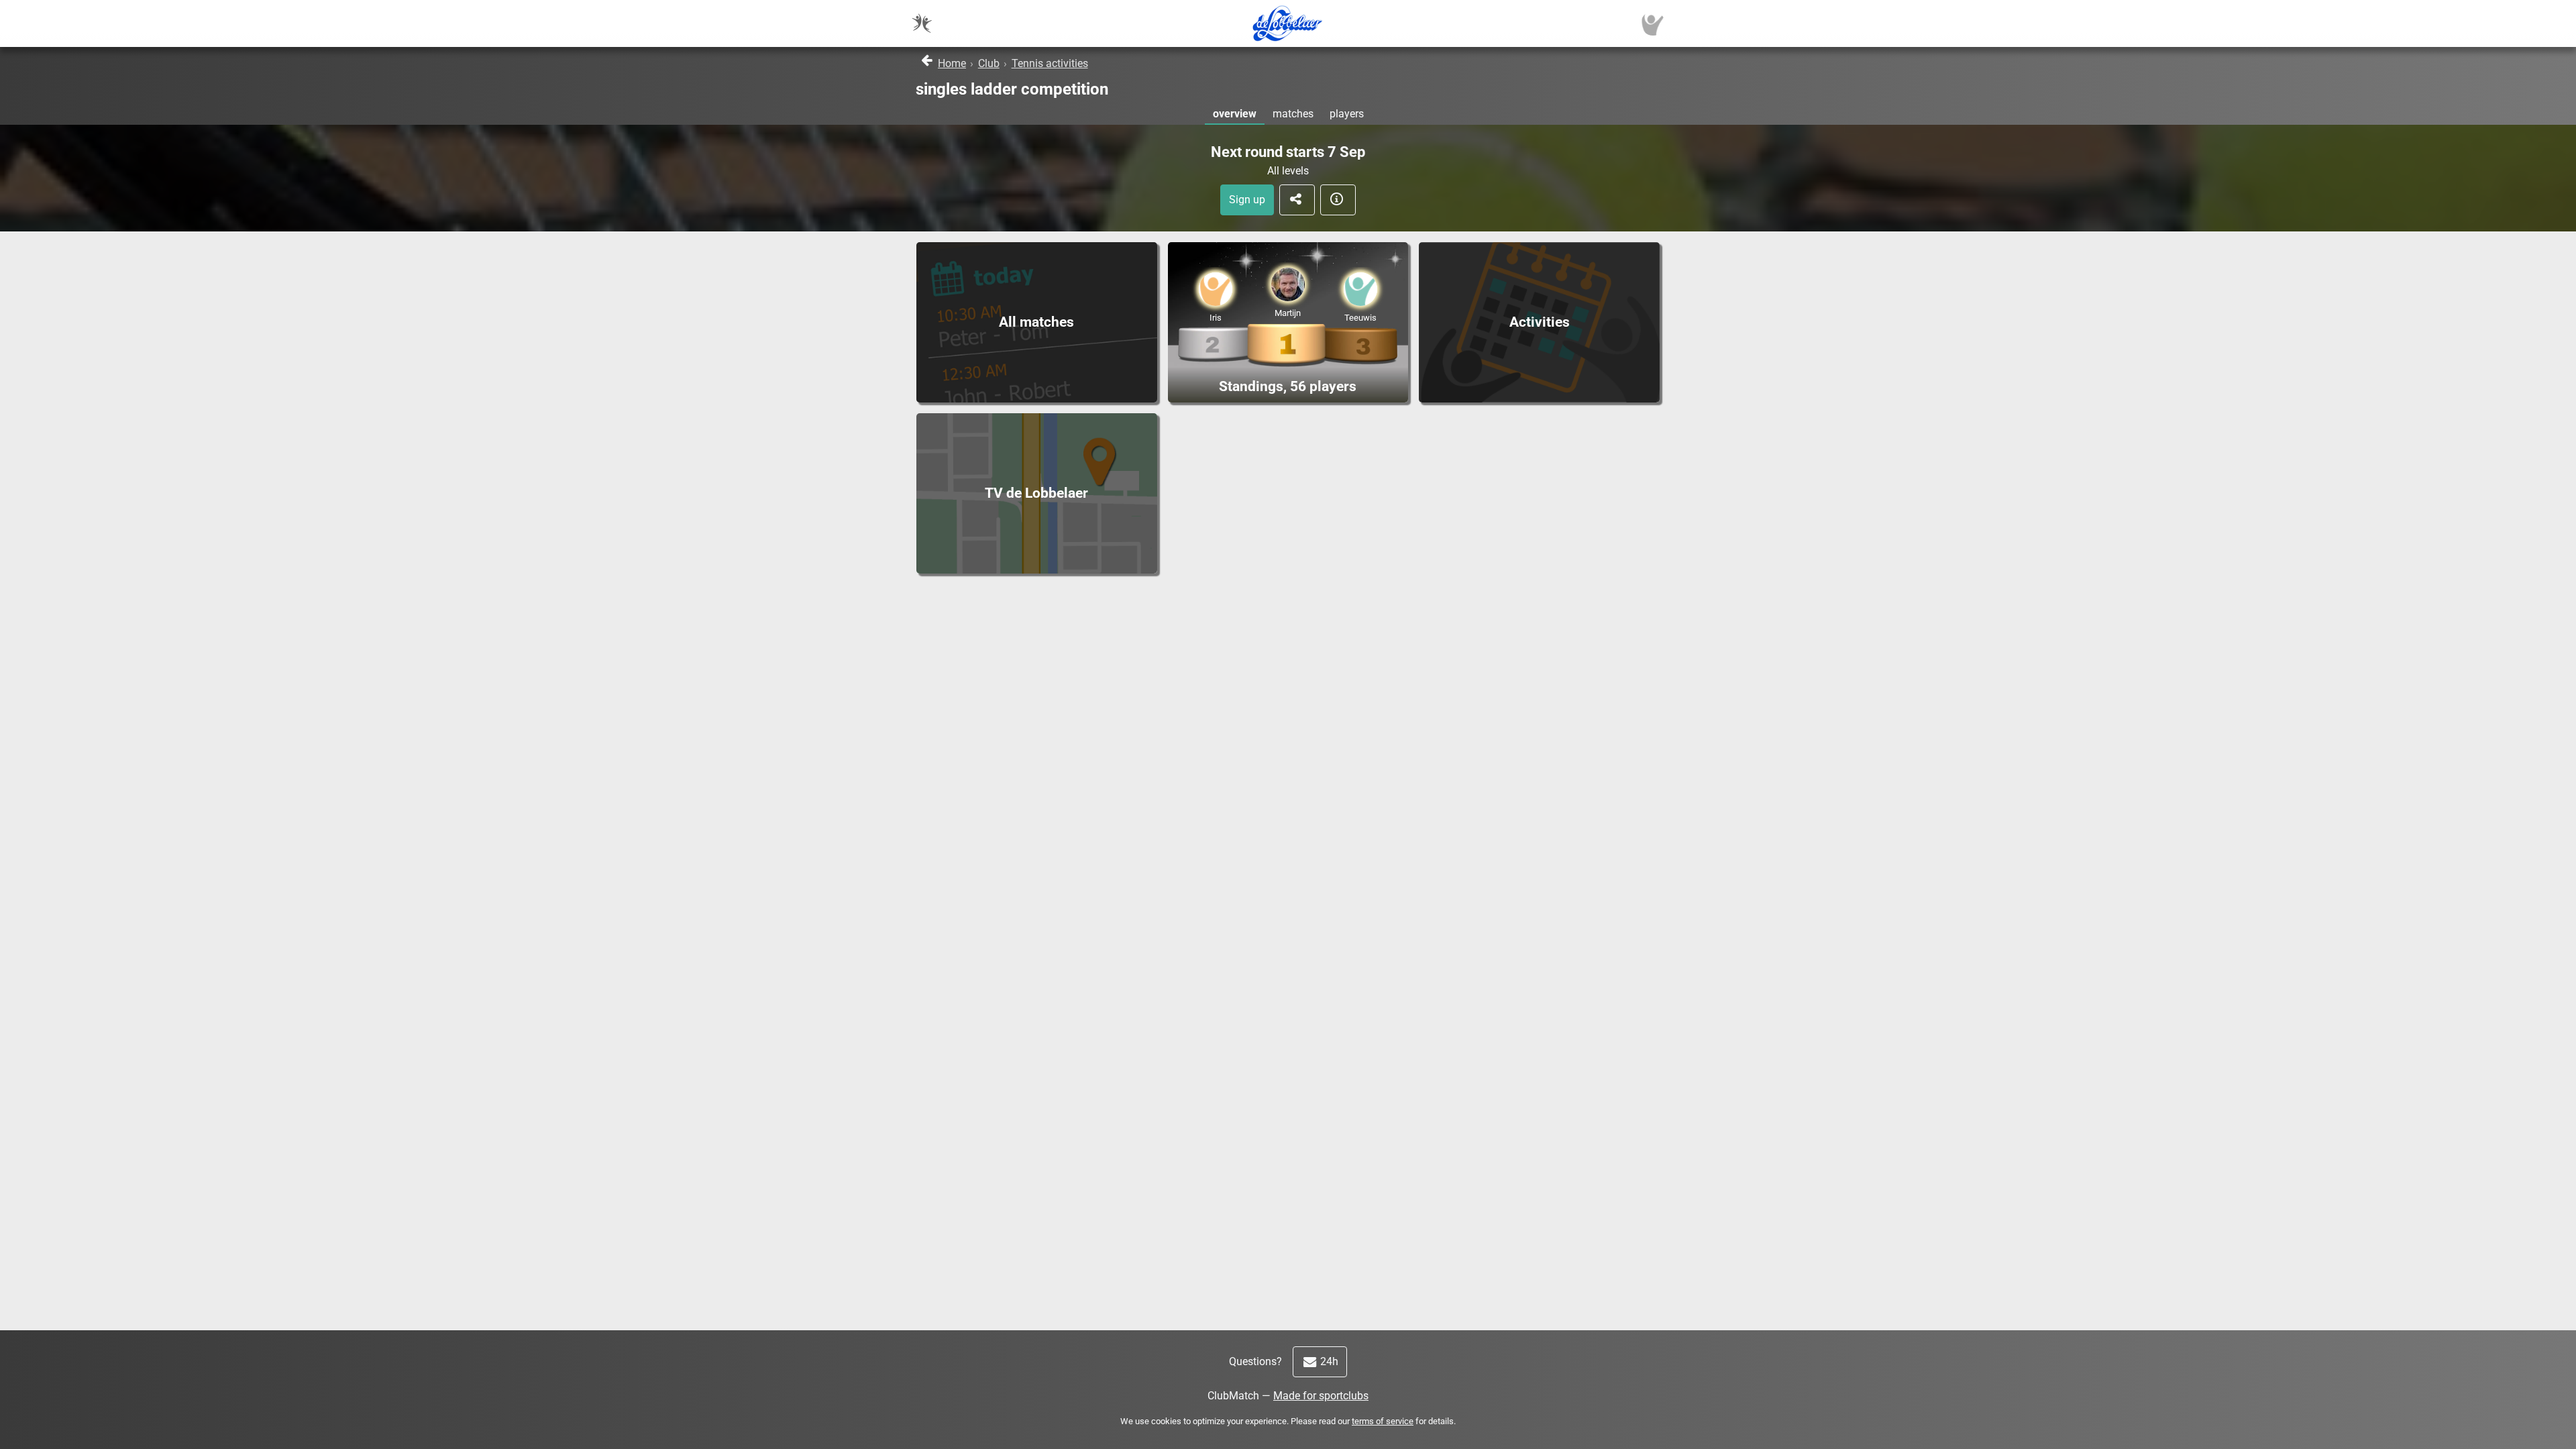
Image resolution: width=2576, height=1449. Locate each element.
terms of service (1383, 1421)
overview (1235, 114)
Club (989, 63)
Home (952, 63)
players (1347, 114)
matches (1293, 114)
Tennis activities (1050, 63)
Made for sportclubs (1321, 1396)
